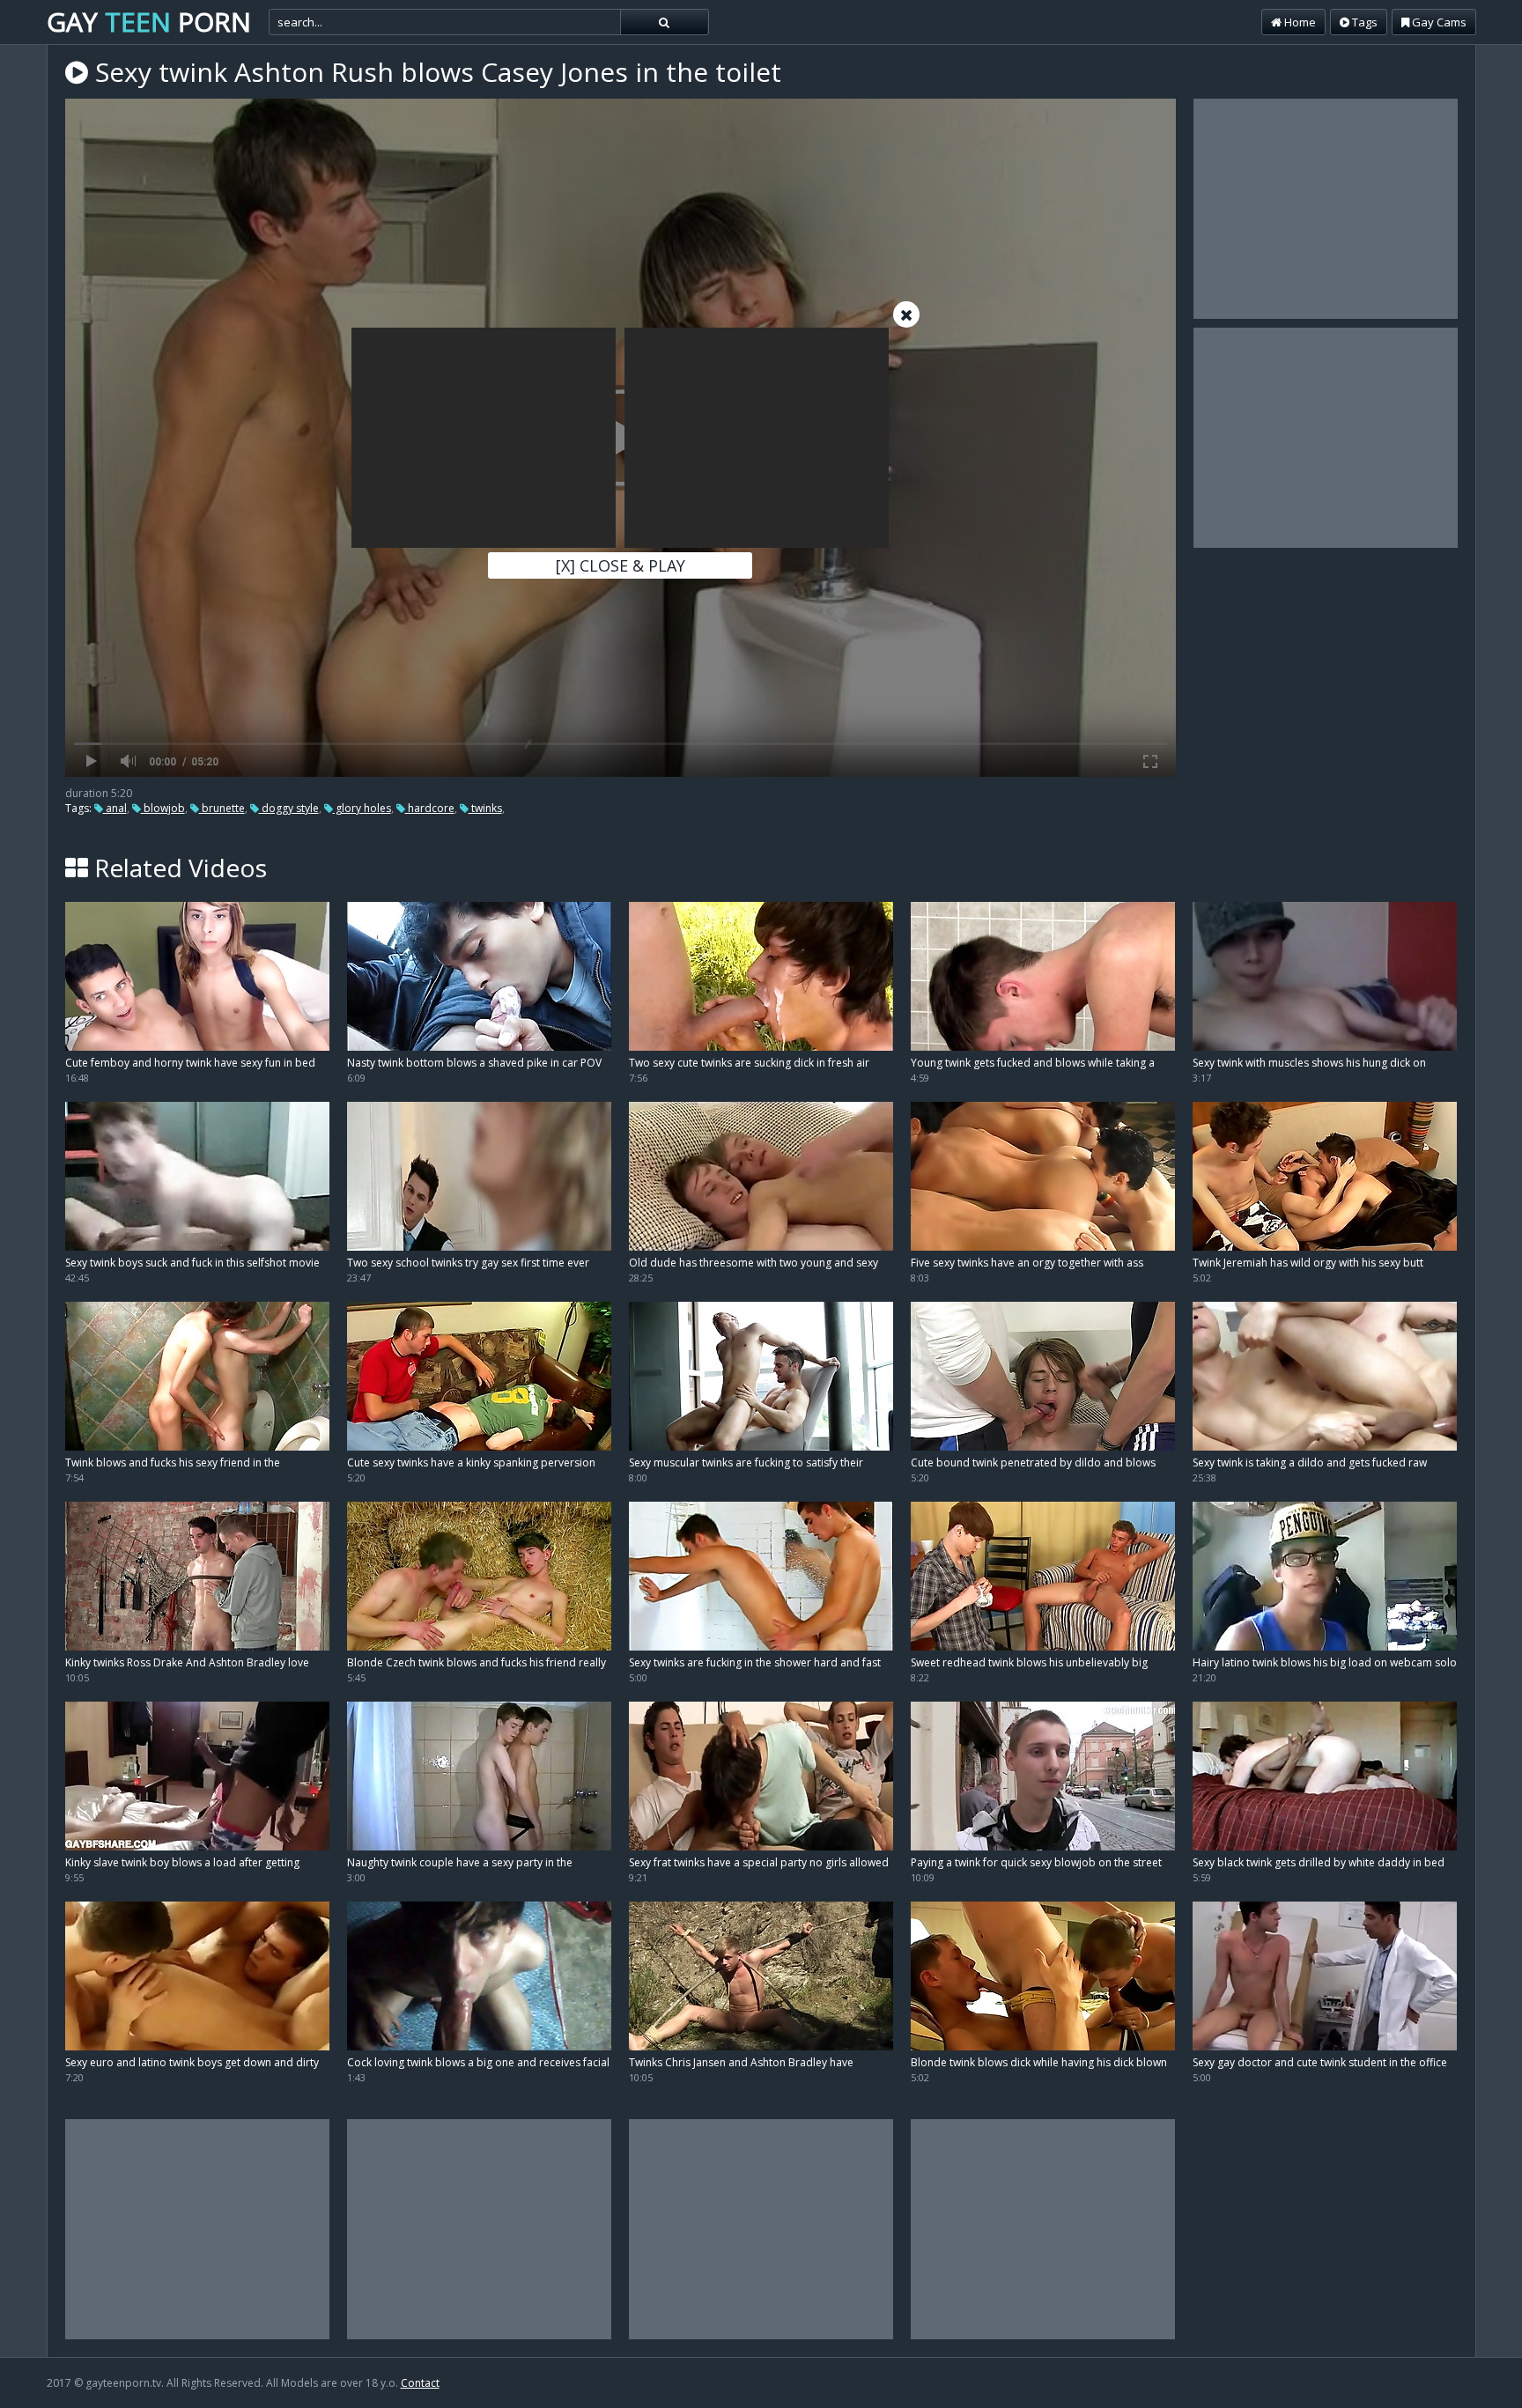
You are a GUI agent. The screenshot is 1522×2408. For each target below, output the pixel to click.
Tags (1363, 22)
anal (115, 808)
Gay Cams (1438, 22)
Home (1299, 22)
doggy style (289, 808)
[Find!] (664, 22)
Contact (420, 2383)
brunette (222, 808)
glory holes (362, 808)
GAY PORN (149, 22)
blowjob (163, 808)
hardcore (430, 808)
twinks (485, 808)
